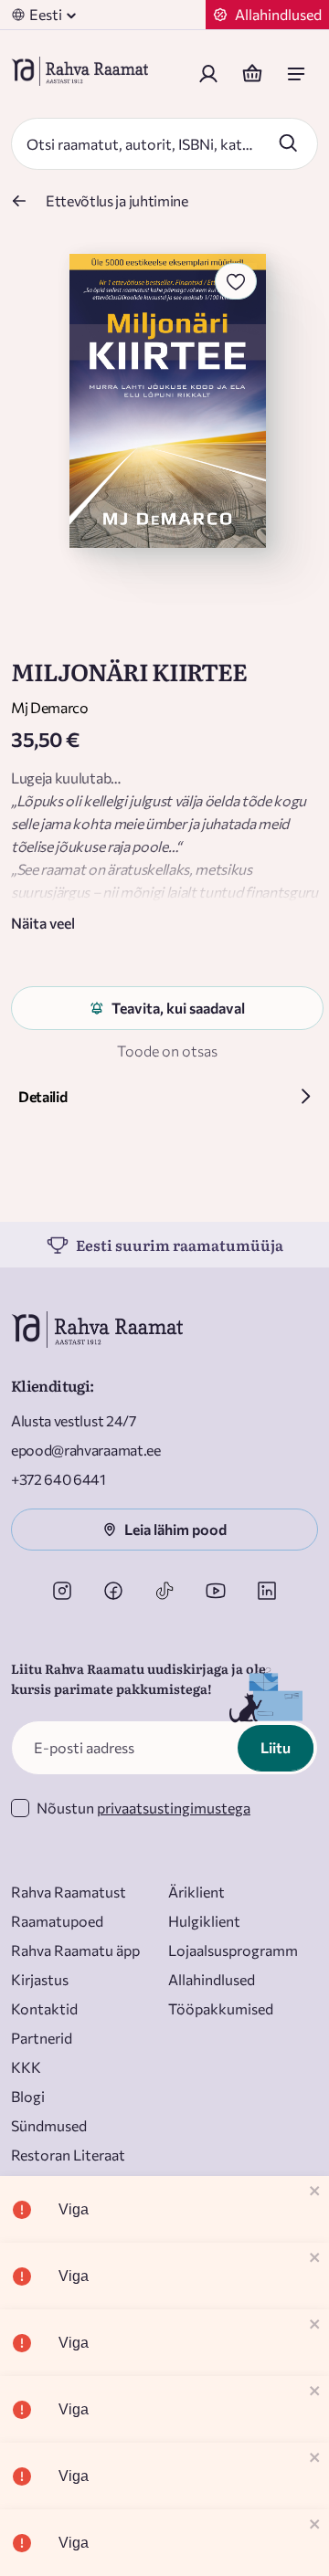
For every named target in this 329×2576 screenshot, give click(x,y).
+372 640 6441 (58, 1479)
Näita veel (43, 923)
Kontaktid (44, 2008)
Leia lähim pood (175, 1529)
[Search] (288, 142)
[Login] (208, 74)
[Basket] (252, 74)
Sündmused (49, 2125)
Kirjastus (40, 1979)
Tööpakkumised (221, 2008)
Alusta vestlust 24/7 (74, 1420)
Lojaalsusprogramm (233, 1950)
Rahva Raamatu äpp (75, 1950)
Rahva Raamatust (69, 1892)
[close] (315, 2192)
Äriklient (196, 1892)
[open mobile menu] (296, 74)
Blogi (28, 2096)
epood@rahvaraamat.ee (86, 1450)
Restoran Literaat (68, 2155)
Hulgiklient (204, 1921)
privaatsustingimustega (174, 1808)
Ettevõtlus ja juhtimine (117, 200)
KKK (26, 2067)
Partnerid (42, 2038)
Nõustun (143, 1808)
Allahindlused (212, 1979)
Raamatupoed (57, 1921)
